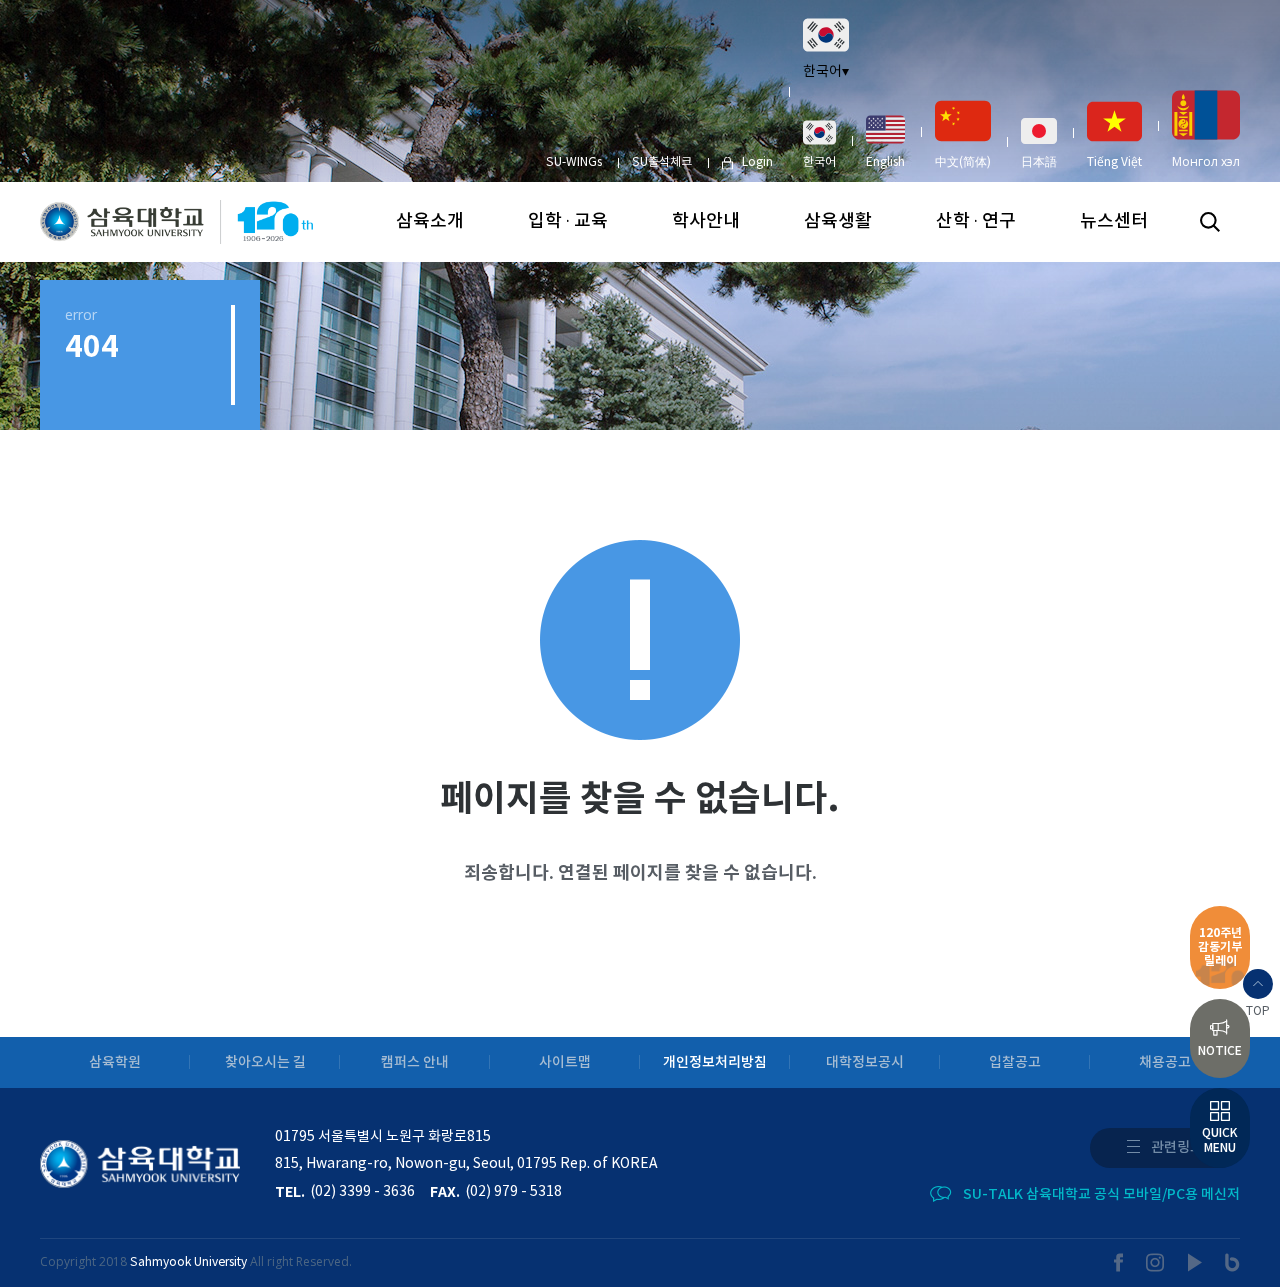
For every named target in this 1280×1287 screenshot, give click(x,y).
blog (1232, 1262)
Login (757, 162)
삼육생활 (838, 221)
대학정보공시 (865, 1062)
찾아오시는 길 (265, 1062)
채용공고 (1165, 1062)
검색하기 (1210, 222)
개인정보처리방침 (715, 1062)
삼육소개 (430, 221)
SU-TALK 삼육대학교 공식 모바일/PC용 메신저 (1101, 1194)
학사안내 (706, 221)
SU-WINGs (574, 162)
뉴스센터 (1114, 221)
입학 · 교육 (568, 221)
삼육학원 (115, 1062)
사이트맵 (565, 1062)
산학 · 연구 (976, 221)
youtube (1195, 1262)
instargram (1156, 1262)
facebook (1119, 1262)
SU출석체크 (662, 162)
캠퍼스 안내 (415, 1062)
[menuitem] (819, 144)
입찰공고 (1015, 1062)
